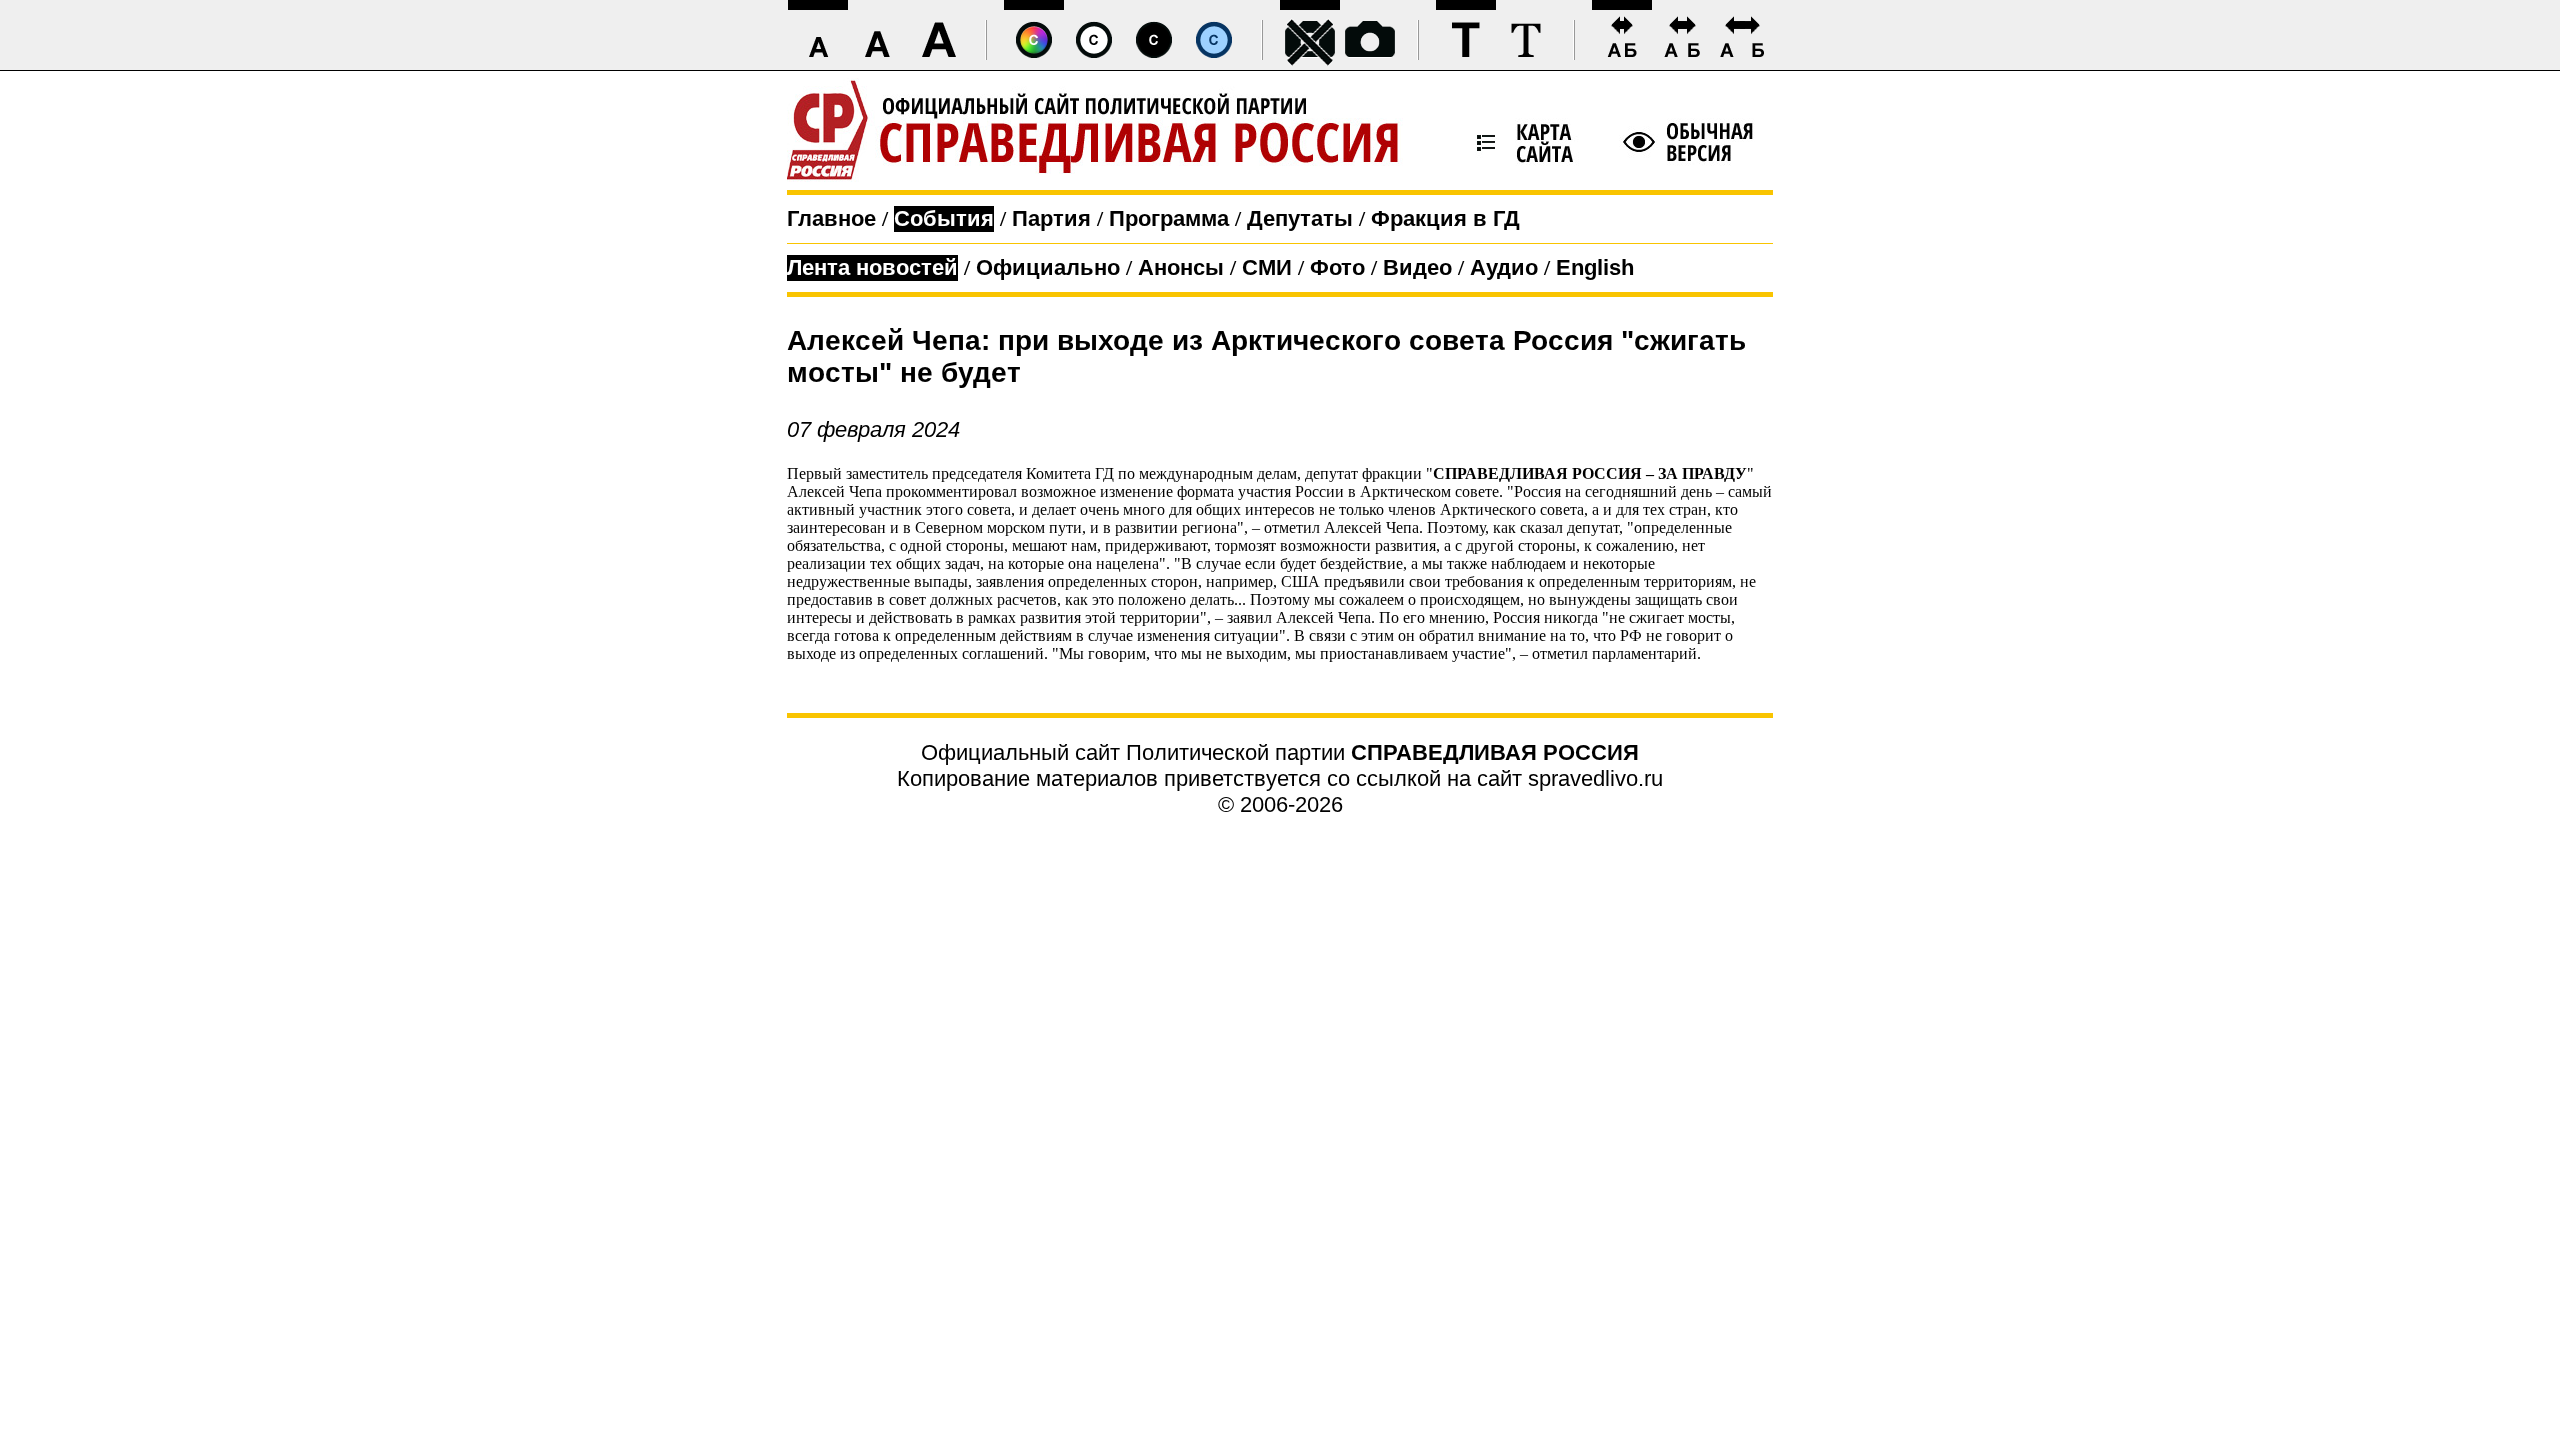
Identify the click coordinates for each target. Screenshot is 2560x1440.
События (944, 218)
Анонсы (1181, 267)
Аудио (1504, 267)
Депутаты (1300, 218)
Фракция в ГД (1445, 218)
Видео (1417, 267)
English (1595, 267)
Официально (1048, 267)
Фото (1337, 267)
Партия (1051, 218)
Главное (831, 218)
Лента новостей (872, 267)
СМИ (1267, 267)
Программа (1169, 218)
